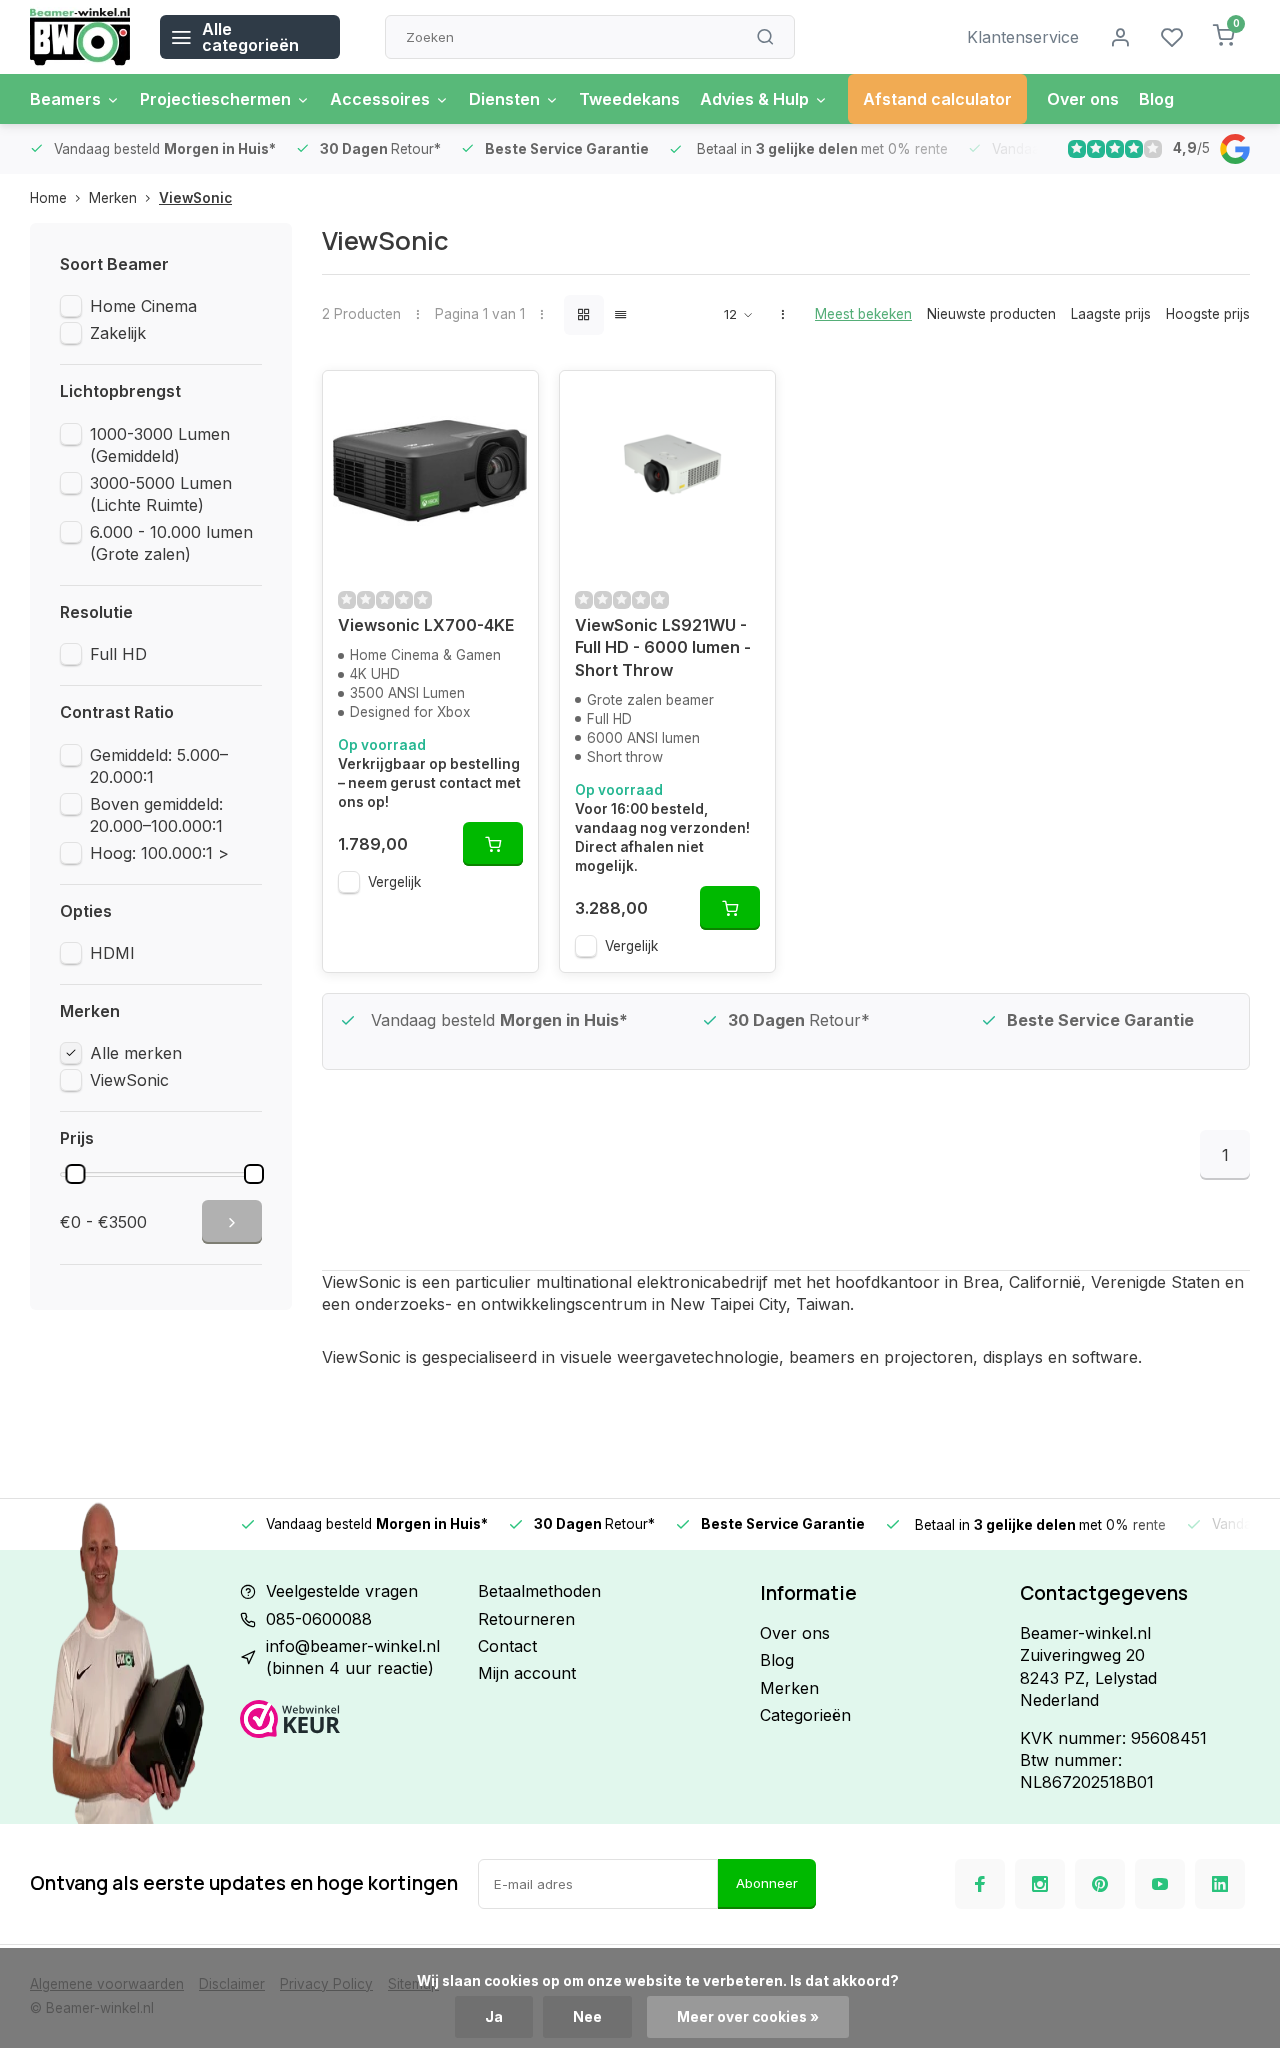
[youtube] (1160, 1884)
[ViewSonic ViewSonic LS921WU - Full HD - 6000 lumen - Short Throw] (667, 471)
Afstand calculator (937, 99)
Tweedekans (629, 99)
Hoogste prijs (1208, 314)
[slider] (75, 1174)
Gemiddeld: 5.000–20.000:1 (159, 766)
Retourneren (526, 1619)
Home (48, 198)
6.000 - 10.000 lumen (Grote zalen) (171, 543)
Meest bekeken (863, 314)
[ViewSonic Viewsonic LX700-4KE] (430, 471)
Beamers (65, 99)
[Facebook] (980, 1884)
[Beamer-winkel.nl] (80, 37)
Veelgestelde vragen (342, 1591)
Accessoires (380, 99)
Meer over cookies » (748, 2017)
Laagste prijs (1111, 314)
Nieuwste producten (991, 314)
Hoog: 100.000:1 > (159, 853)
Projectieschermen (215, 99)
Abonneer (767, 1883)
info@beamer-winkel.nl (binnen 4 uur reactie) (353, 1657)
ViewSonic (195, 198)
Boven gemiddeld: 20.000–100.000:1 (156, 815)
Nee (587, 2017)
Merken (113, 198)
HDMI (112, 953)
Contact (507, 1646)
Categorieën (805, 1715)
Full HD (118, 654)
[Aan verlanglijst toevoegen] (508, 401)
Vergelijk (394, 882)
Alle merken (136, 1053)
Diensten (504, 99)
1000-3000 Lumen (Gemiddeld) (160, 445)
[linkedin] (1220, 1884)
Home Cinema (143, 306)
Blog (1156, 99)
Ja (494, 2017)
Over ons (1083, 99)
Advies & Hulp (754, 99)
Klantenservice (1023, 37)
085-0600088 (319, 1619)
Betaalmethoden (539, 1591)
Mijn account (527, 1673)
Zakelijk (118, 333)
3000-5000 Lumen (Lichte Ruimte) (161, 494)
